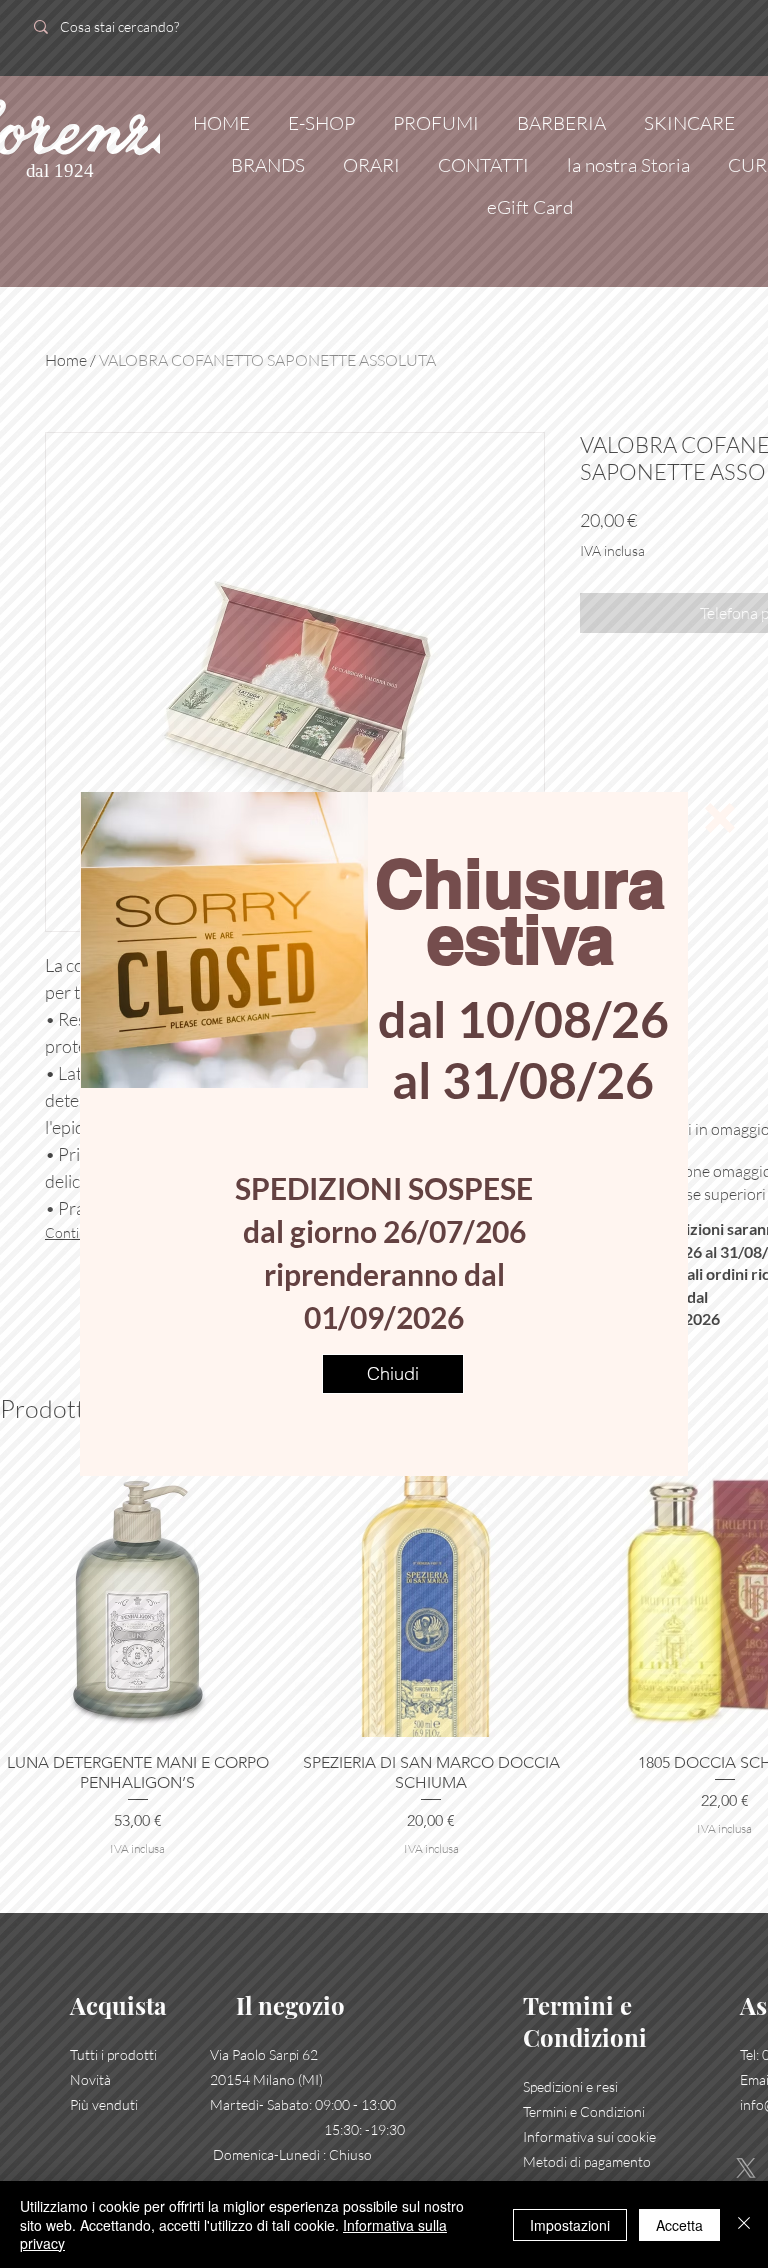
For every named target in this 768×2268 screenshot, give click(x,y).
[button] (720, 818)
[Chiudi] (744, 2224)
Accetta (679, 2225)
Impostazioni (570, 2225)
